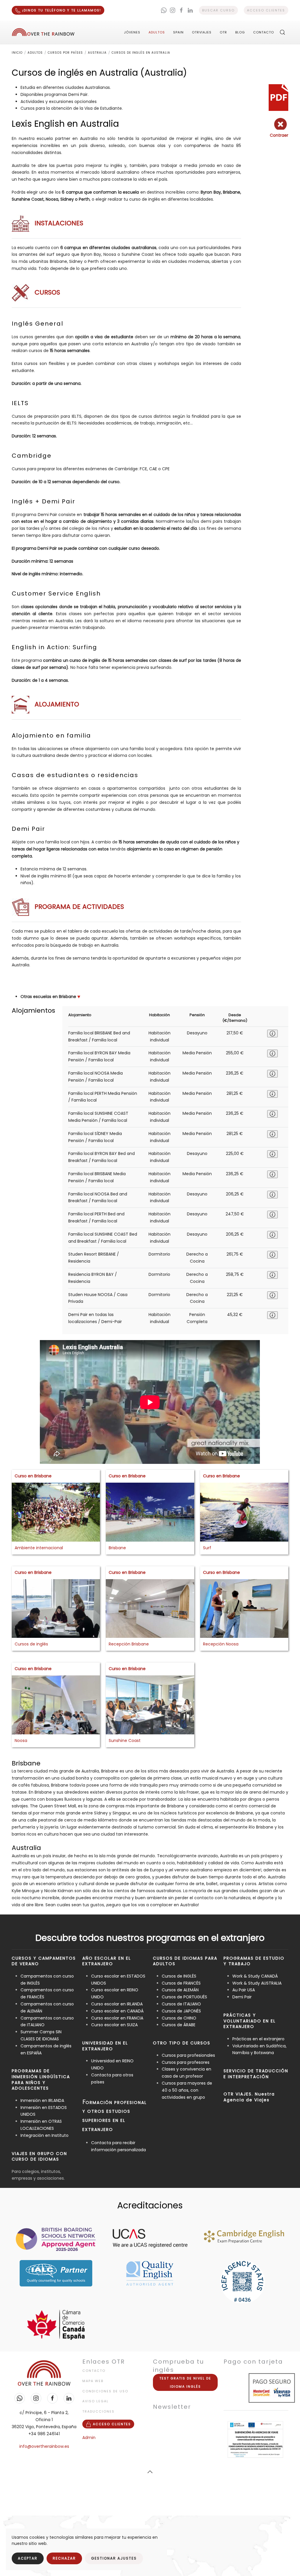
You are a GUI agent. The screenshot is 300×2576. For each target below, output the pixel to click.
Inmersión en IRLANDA (42, 2100)
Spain (178, 32)
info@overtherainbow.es (44, 2446)
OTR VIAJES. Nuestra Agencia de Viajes (249, 2097)
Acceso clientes (266, 10)
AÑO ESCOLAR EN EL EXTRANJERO (107, 1961)
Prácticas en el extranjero (258, 2039)
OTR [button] (223, 32)
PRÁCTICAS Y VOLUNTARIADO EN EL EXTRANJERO (250, 2021)
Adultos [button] (157, 32)
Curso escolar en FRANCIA (117, 2018)
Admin (89, 2438)
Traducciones (98, 2411)
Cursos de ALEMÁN (180, 1990)
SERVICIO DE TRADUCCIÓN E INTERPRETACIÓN (256, 2074)
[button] (282, 32)
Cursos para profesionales (188, 2055)
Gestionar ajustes (114, 2558)
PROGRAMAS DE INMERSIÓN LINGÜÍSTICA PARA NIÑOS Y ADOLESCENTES (41, 2079)
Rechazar (64, 2558)
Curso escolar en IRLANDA (117, 2004)
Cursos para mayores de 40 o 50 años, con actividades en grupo (187, 2090)
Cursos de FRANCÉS (181, 1983)
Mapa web (93, 2381)
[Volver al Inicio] (43, 32)
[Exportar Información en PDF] (278, 97)
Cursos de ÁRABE (179, 2025)
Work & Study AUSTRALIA (257, 1983)
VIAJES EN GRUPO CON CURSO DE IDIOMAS (39, 2156)
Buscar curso (218, 10)
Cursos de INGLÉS (179, 1976)
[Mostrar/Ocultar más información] (272, 1034)
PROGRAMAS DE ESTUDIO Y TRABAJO (254, 1961)
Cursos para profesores (186, 2062)
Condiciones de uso (105, 2391)
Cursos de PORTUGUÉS (184, 1997)
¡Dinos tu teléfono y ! (61, 10)
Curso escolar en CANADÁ (117, 2011)
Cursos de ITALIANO (181, 2004)
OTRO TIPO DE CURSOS (182, 2043)
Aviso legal (96, 2401)
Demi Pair (242, 1997)
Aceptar (28, 2558)
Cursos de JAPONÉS (181, 2011)
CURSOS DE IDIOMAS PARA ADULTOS (185, 1961)
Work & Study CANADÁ (255, 1976)
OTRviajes (202, 32)
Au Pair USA (244, 1990)
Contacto (264, 32)
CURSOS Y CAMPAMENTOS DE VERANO (44, 1961)
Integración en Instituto (45, 2135)
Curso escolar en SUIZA (114, 2025)
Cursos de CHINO (179, 2018)
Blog (240, 32)
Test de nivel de (185, 2382)
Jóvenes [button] (132, 32)
